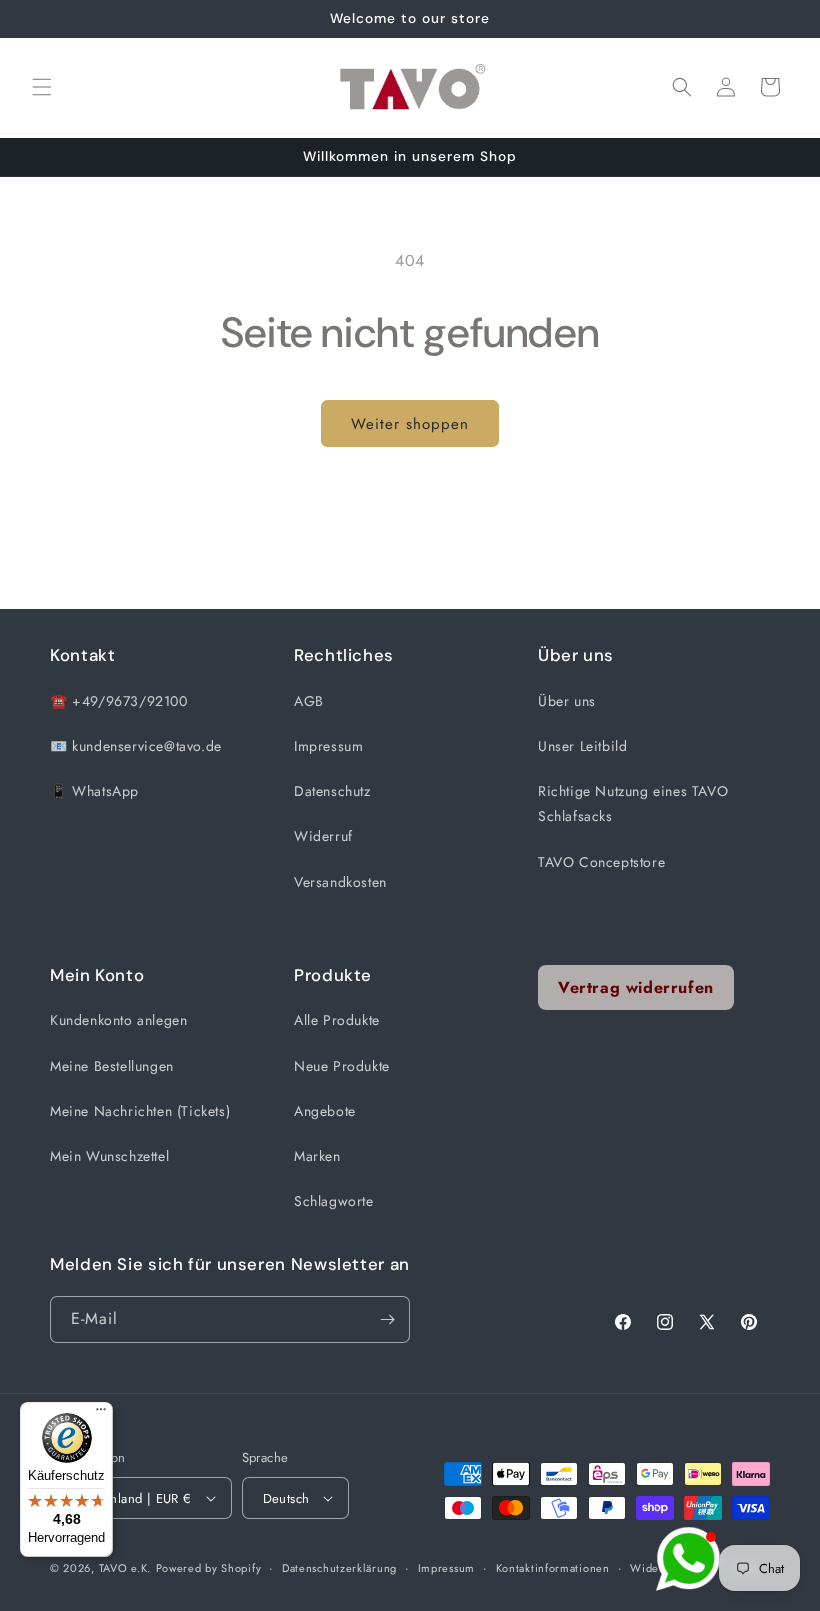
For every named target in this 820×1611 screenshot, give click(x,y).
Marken (317, 1156)
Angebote (325, 1111)
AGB (309, 701)
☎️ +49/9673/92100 (119, 701)
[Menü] (101, 1414)
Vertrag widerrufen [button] (636, 987)
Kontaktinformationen (553, 1568)
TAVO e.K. (125, 1568)
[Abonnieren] (387, 1319)
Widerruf (323, 836)
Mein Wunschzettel (109, 1156)
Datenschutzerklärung (339, 1568)
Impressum (328, 746)
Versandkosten (340, 882)
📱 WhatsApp (94, 791)
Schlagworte (334, 1201)
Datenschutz (332, 791)
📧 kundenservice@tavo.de (136, 746)
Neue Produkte (342, 1066)
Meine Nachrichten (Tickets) (140, 1111)
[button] (42, 87)
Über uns (567, 701)
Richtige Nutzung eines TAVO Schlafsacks (633, 803)
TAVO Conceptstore (601, 862)
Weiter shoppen (410, 424)
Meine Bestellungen (112, 1066)
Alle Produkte (337, 1020)
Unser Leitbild (582, 746)
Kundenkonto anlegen (118, 1020)
